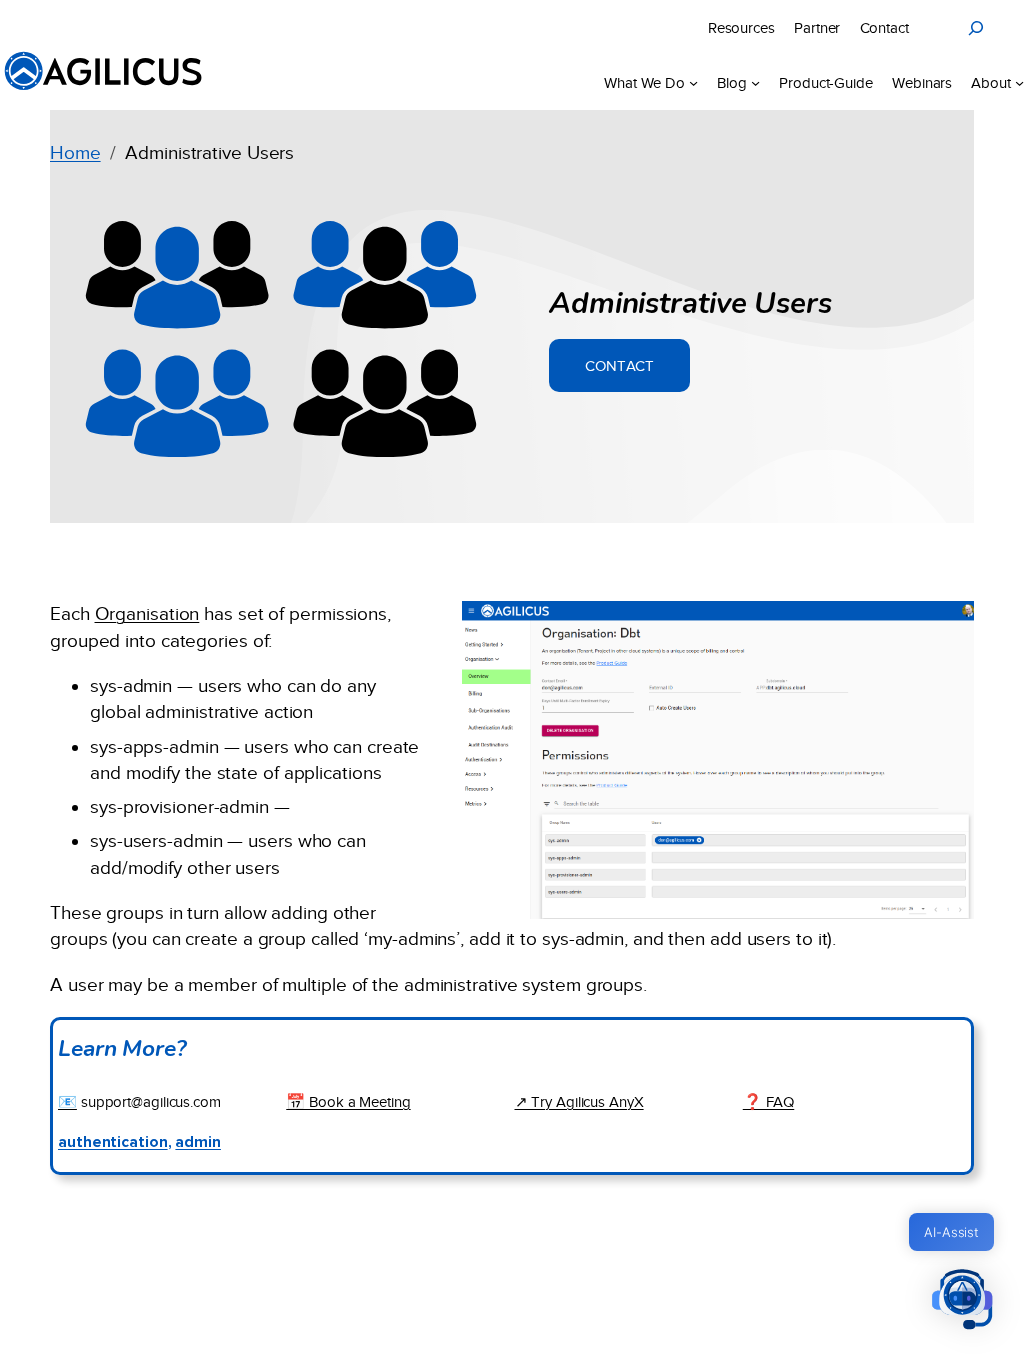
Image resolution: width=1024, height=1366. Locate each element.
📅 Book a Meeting (348, 1101)
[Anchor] (851, 300)
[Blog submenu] (755, 82)
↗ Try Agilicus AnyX (579, 1101)
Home (75, 152)
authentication (113, 1142)
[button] (962, 1301)
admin (198, 1142)
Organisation (147, 613)
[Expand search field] (976, 28)
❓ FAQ (769, 1101)
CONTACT (619, 365)
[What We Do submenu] (693, 82)
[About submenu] (1019, 82)
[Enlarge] (948, 627)
